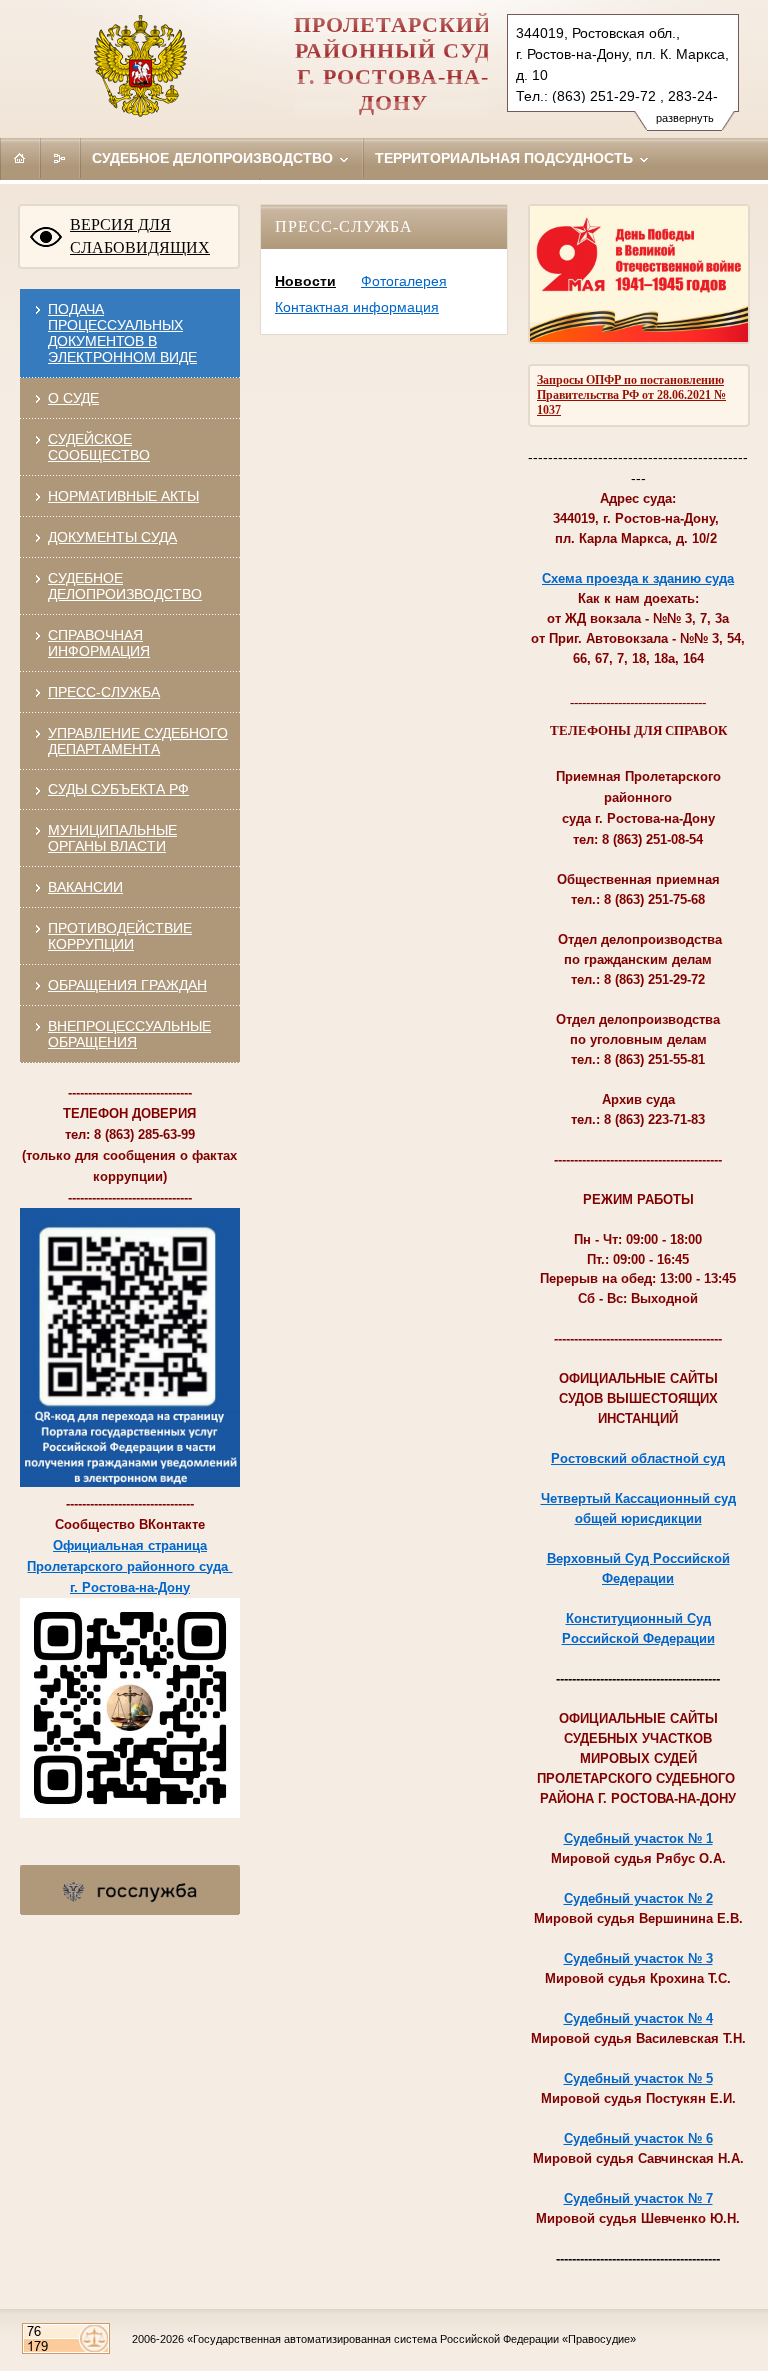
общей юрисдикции (638, 1518)
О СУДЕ (73, 398)
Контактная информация (357, 307)
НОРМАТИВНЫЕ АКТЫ (123, 496)
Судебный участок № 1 (638, 1838)
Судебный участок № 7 (638, 2198)
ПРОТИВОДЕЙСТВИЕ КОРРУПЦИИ (120, 936)
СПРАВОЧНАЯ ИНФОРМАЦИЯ (99, 643)
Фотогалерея (404, 281)
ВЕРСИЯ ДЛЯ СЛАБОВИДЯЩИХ (140, 236)
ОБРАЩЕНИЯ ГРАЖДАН (127, 985)
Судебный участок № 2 (638, 1898)
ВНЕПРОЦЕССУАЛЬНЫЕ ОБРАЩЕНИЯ (129, 1034)
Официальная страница (130, 1545)
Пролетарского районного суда (129, 1566)
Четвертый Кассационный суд (638, 1498)
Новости (305, 281)
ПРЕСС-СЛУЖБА (104, 692)
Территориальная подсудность (506, 158)
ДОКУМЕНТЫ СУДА (112, 537)
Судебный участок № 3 (638, 1958)
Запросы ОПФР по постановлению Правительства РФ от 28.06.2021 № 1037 (631, 395)
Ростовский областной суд (638, 1458)
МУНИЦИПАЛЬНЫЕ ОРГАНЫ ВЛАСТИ (112, 838)
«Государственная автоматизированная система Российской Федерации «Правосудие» (411, 2339)
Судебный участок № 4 (638, 2018)
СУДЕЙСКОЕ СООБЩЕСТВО (99, 447)
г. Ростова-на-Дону (130, 1587)
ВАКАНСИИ (85, 887)
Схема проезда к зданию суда (638, 578)
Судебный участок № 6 (638, 2138)
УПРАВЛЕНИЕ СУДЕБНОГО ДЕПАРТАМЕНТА (138, 741)
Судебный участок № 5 (638, 2078)
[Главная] (20, 158)
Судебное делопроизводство (214, 158)
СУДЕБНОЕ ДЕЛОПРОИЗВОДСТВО (125, 586)
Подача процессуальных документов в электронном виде (122, 333)
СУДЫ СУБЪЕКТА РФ (118, 789)
